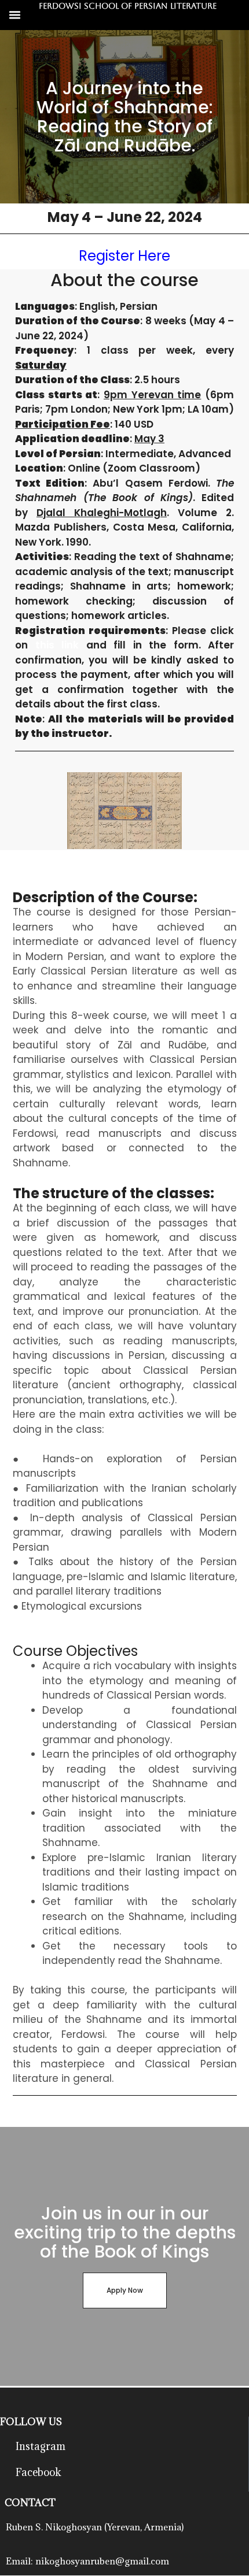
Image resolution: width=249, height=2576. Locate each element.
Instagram (41, 2446)
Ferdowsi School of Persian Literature (128, 6)
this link (57, 645)
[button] (15, 15)
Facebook (39, 2472)
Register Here (124, 256)
